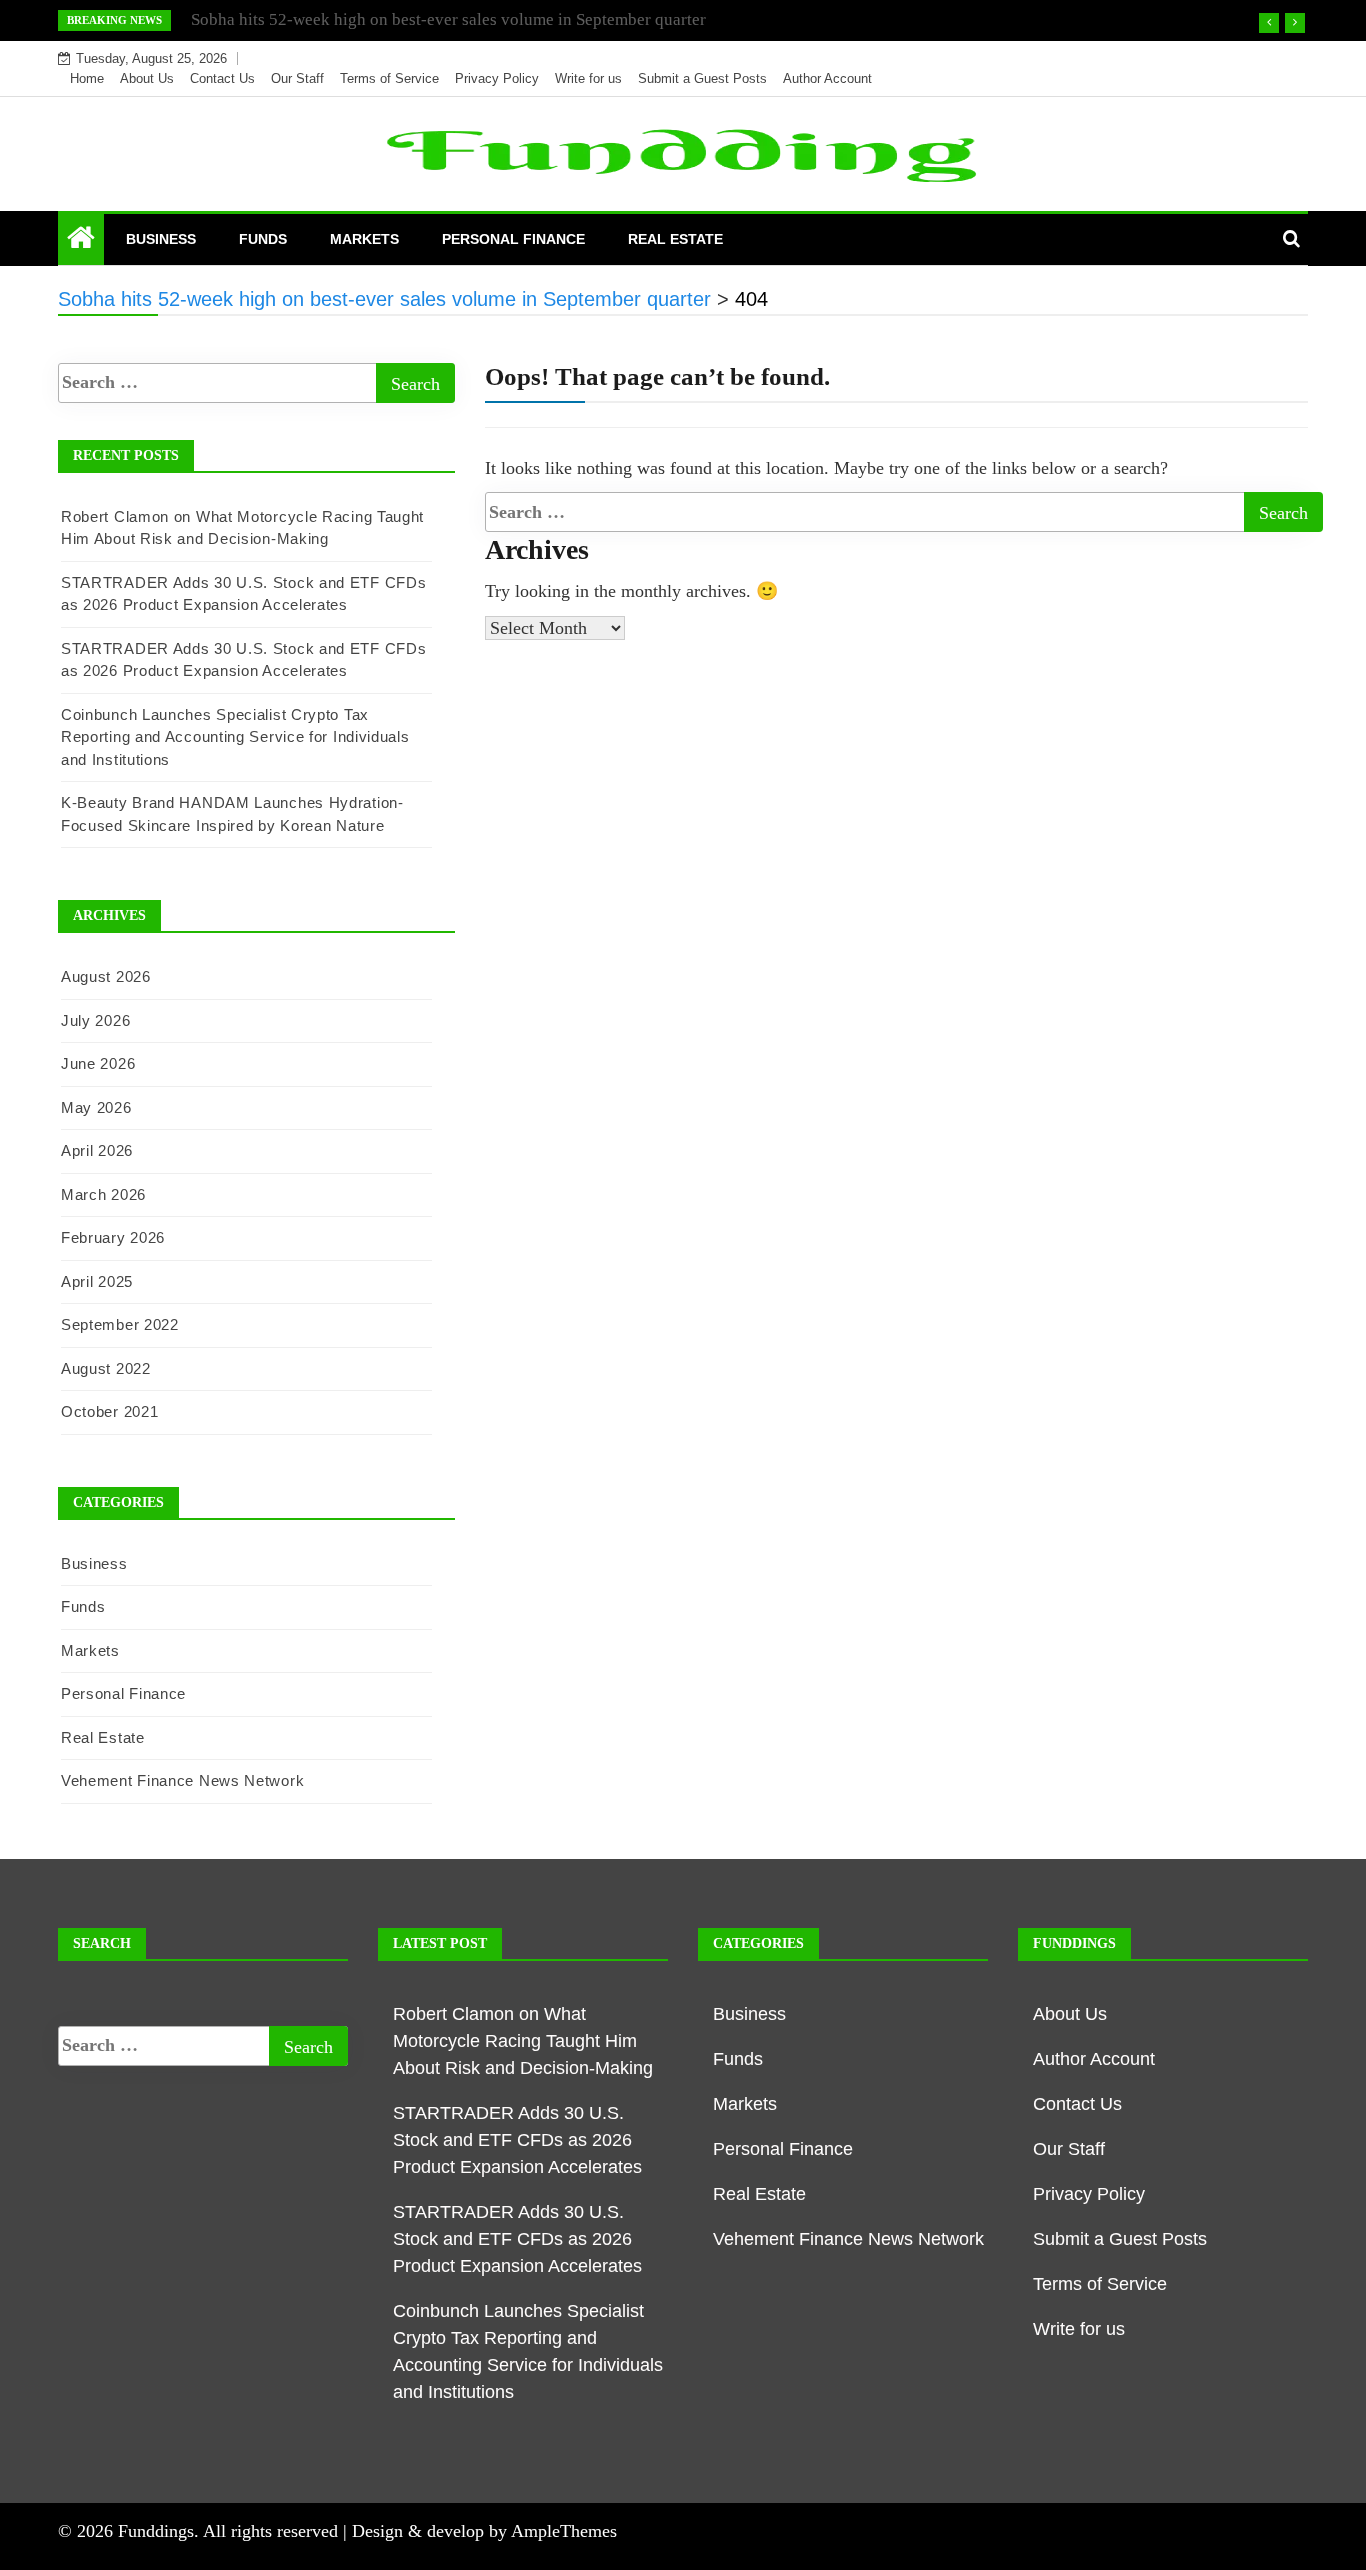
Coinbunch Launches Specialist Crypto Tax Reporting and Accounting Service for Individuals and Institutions (235, 737)
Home (87, 78)
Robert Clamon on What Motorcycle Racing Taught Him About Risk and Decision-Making (523, 2041)
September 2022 (120, 1324)
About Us (147, 78)
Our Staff (297, 78)
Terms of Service (389, 78)
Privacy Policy (497, 78)
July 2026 (95, 1020)
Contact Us (222, 78)
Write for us (588, 78)
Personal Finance (513, 239)
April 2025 (97, 1281)
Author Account (827, 78)
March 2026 (103, 1194)
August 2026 (106, 976)
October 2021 (109, 1411)
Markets (364, 239)
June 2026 (98, 1063)
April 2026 (97, 1150)
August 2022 (106, 1368)
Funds (263, 239)
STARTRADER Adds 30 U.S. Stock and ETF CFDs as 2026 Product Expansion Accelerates (517, 2140)
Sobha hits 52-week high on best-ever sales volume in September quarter (448, 19)
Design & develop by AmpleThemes (484, 2531)
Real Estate (675, 239)
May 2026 (96, 1107)
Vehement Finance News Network (182, 1780)
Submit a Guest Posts (702, 78)
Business (161, 239)
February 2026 (113, 1237)
